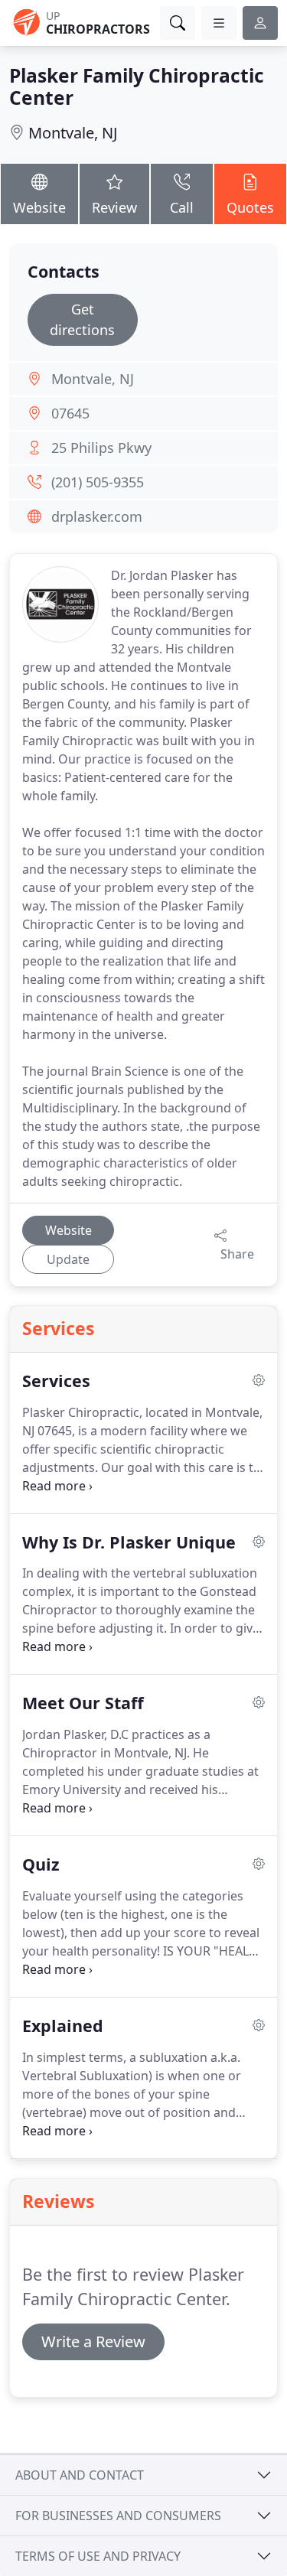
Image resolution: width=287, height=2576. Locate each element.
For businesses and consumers (118, 2516)
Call (182, 207)
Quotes (250, 207)
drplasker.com (97, 516)
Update (68, 1259)
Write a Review (93, 2342)
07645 (70, 413)
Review (114, 207)
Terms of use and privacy (98, 2556)
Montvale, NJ (73, 133)
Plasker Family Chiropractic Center (137, 86)
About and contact (80, 2475)
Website (39, 207)
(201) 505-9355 (98, 482)
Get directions (82, 319)
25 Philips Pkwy (101, 448)
